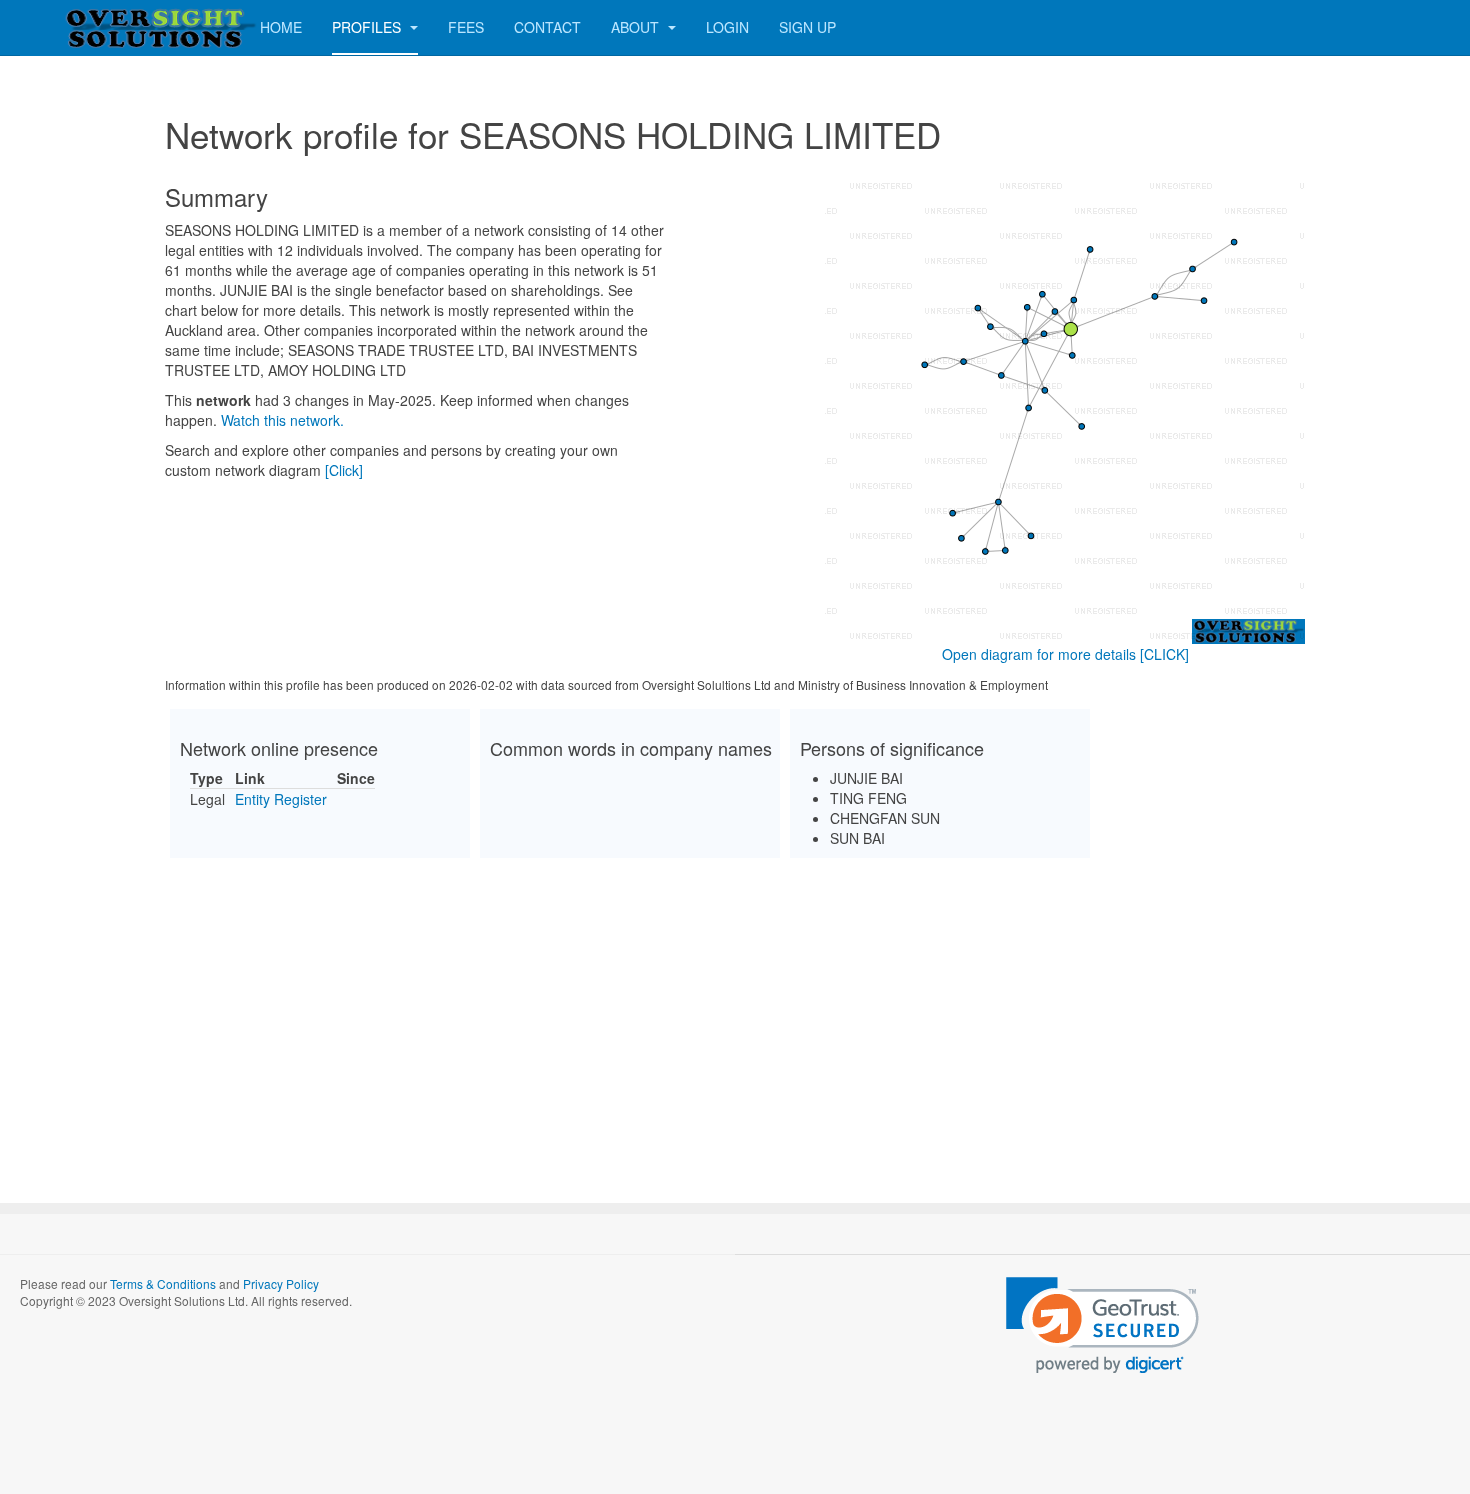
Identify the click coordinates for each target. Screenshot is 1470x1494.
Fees (466, 27)
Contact (547, 27)
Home (281, 27)
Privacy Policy (281, 1283)
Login (727, 27)
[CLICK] (1164, 654)
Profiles (368, 27)
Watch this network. (282, 420)
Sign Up (807, 27)
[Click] (344, 470)
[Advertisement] (735, 1013)
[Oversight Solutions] (100, 27)
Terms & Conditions (163, 1283)
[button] (1102, 1325)
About (637, 27)
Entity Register (281, 799)
